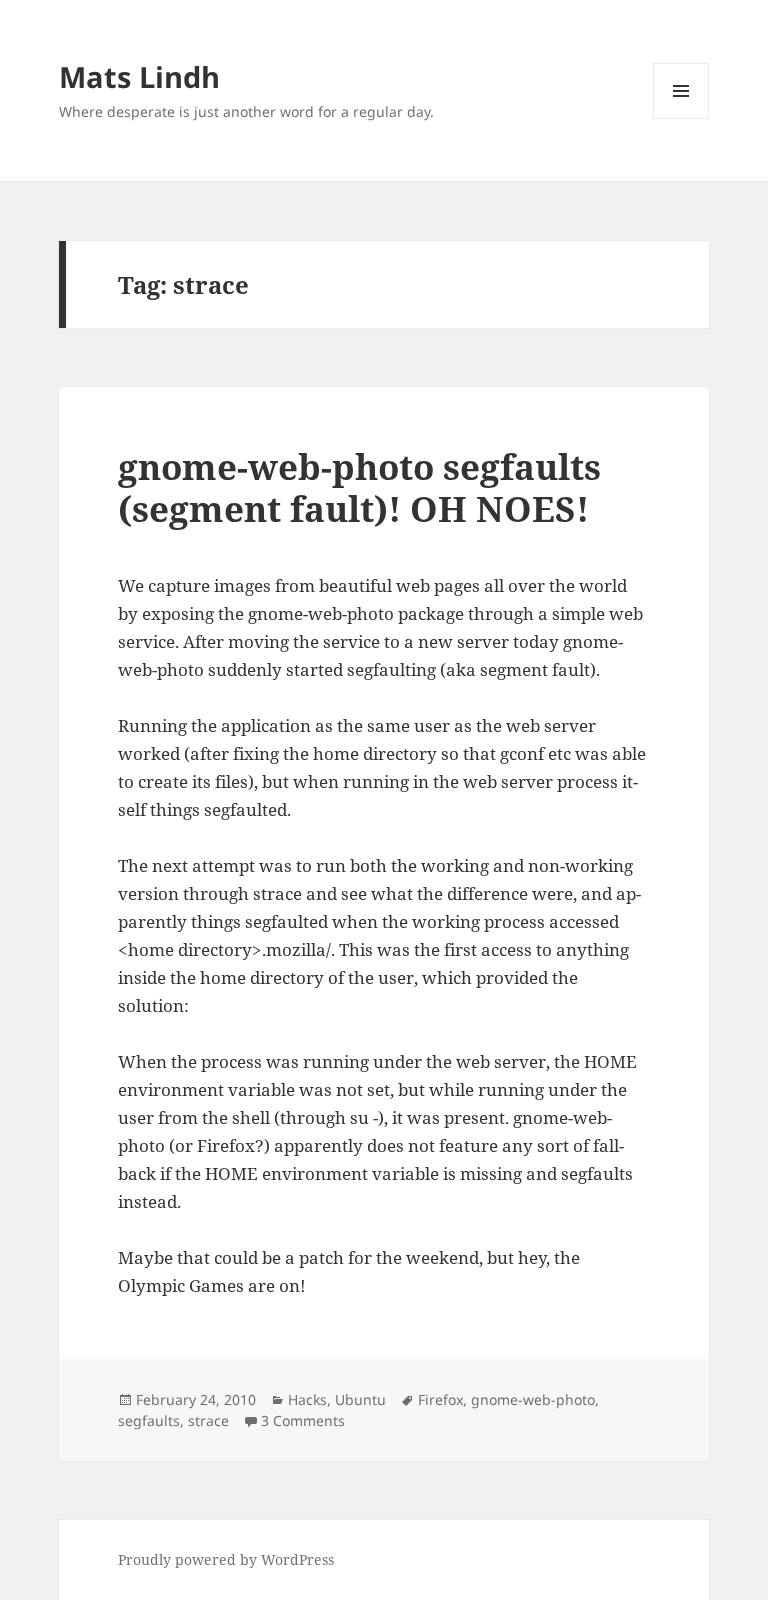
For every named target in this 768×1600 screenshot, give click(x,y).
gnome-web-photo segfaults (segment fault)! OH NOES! (359, 487)
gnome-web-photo (533, 1399)
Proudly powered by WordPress (226, 1559)
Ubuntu (360, 1399)
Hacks (307, 1399)
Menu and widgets (681, 118)
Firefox (440, 1399)
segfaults (149, 1420)
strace (208, 1420)
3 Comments (303, 1420)
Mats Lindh (139, 76)
